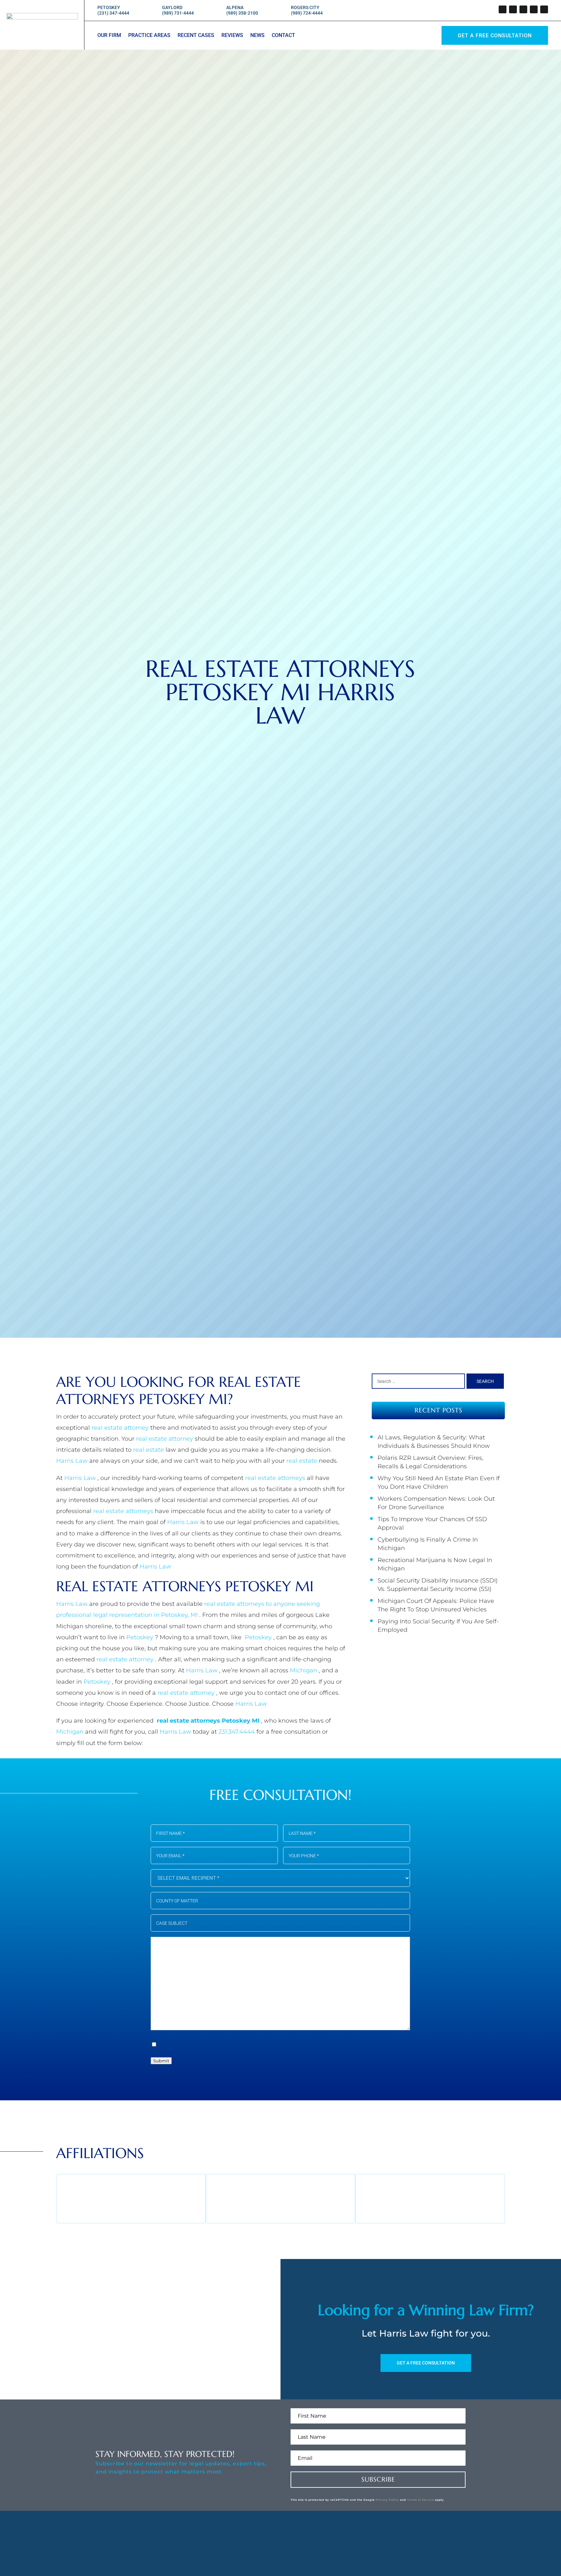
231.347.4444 (237, 1732)
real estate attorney (121, 1428)
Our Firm (109, 36)
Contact (283, 36)
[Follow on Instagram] (523, 9)
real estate (149, 1450)
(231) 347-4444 (113, 13)
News (257, 36)
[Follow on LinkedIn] (534, 9)
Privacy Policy (387, 2500)
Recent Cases (196, 36)
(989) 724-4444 (307, 13)
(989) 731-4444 (178, 13)
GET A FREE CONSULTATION (426, 2363)
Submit (161, 2061)
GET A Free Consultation (495, 36)
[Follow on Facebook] (503, 9)
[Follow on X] (513, 9)
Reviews (232, 36)
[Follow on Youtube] (544, 9)
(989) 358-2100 (242, 13)
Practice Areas (149, 36)
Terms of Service (421, 2500)
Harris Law (73, 1461)
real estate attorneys (276, 1478)
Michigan (304, 1670)
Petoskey (141, 1637)
